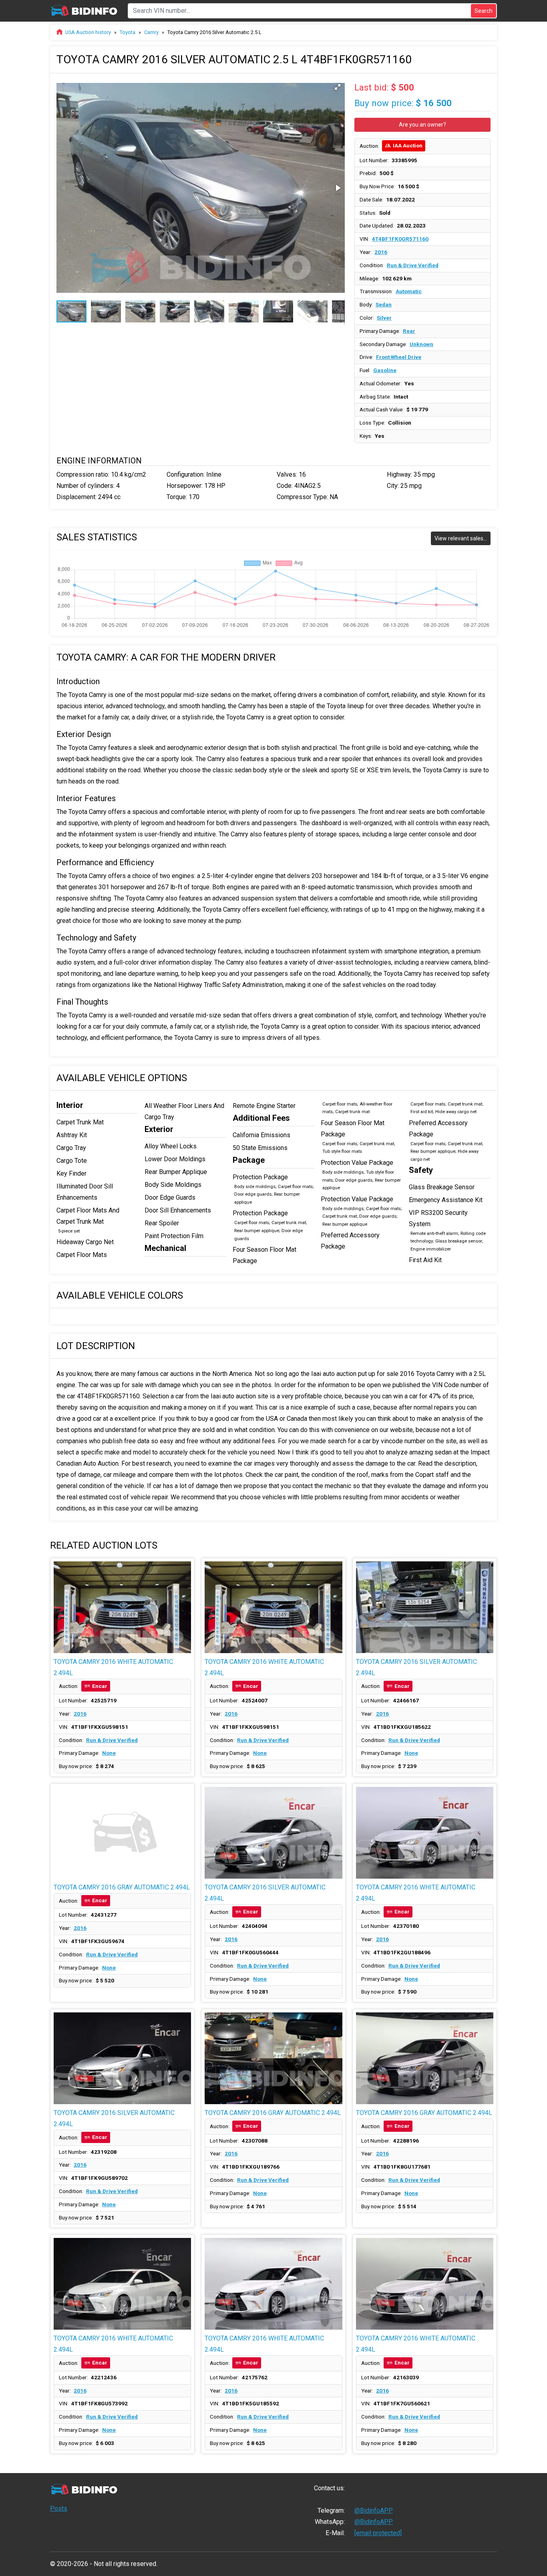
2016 (381, 252)
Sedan (384, 304)
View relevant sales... (461, 538)
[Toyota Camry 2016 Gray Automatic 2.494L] (122, 1833)
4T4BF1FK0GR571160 (400, 239)
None (109, 1753)
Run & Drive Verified (413, 265)
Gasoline (385, 370)
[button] (338, 87)
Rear (409, 331)
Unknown (421, 344)
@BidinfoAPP (374, 2511)
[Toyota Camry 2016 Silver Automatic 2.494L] (425, 1607)
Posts (59, 2509)
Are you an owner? (422, 125)
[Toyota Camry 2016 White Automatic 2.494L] (122, 1607)
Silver (384, 318)
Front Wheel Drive (399, 357)
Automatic (409, 291)
